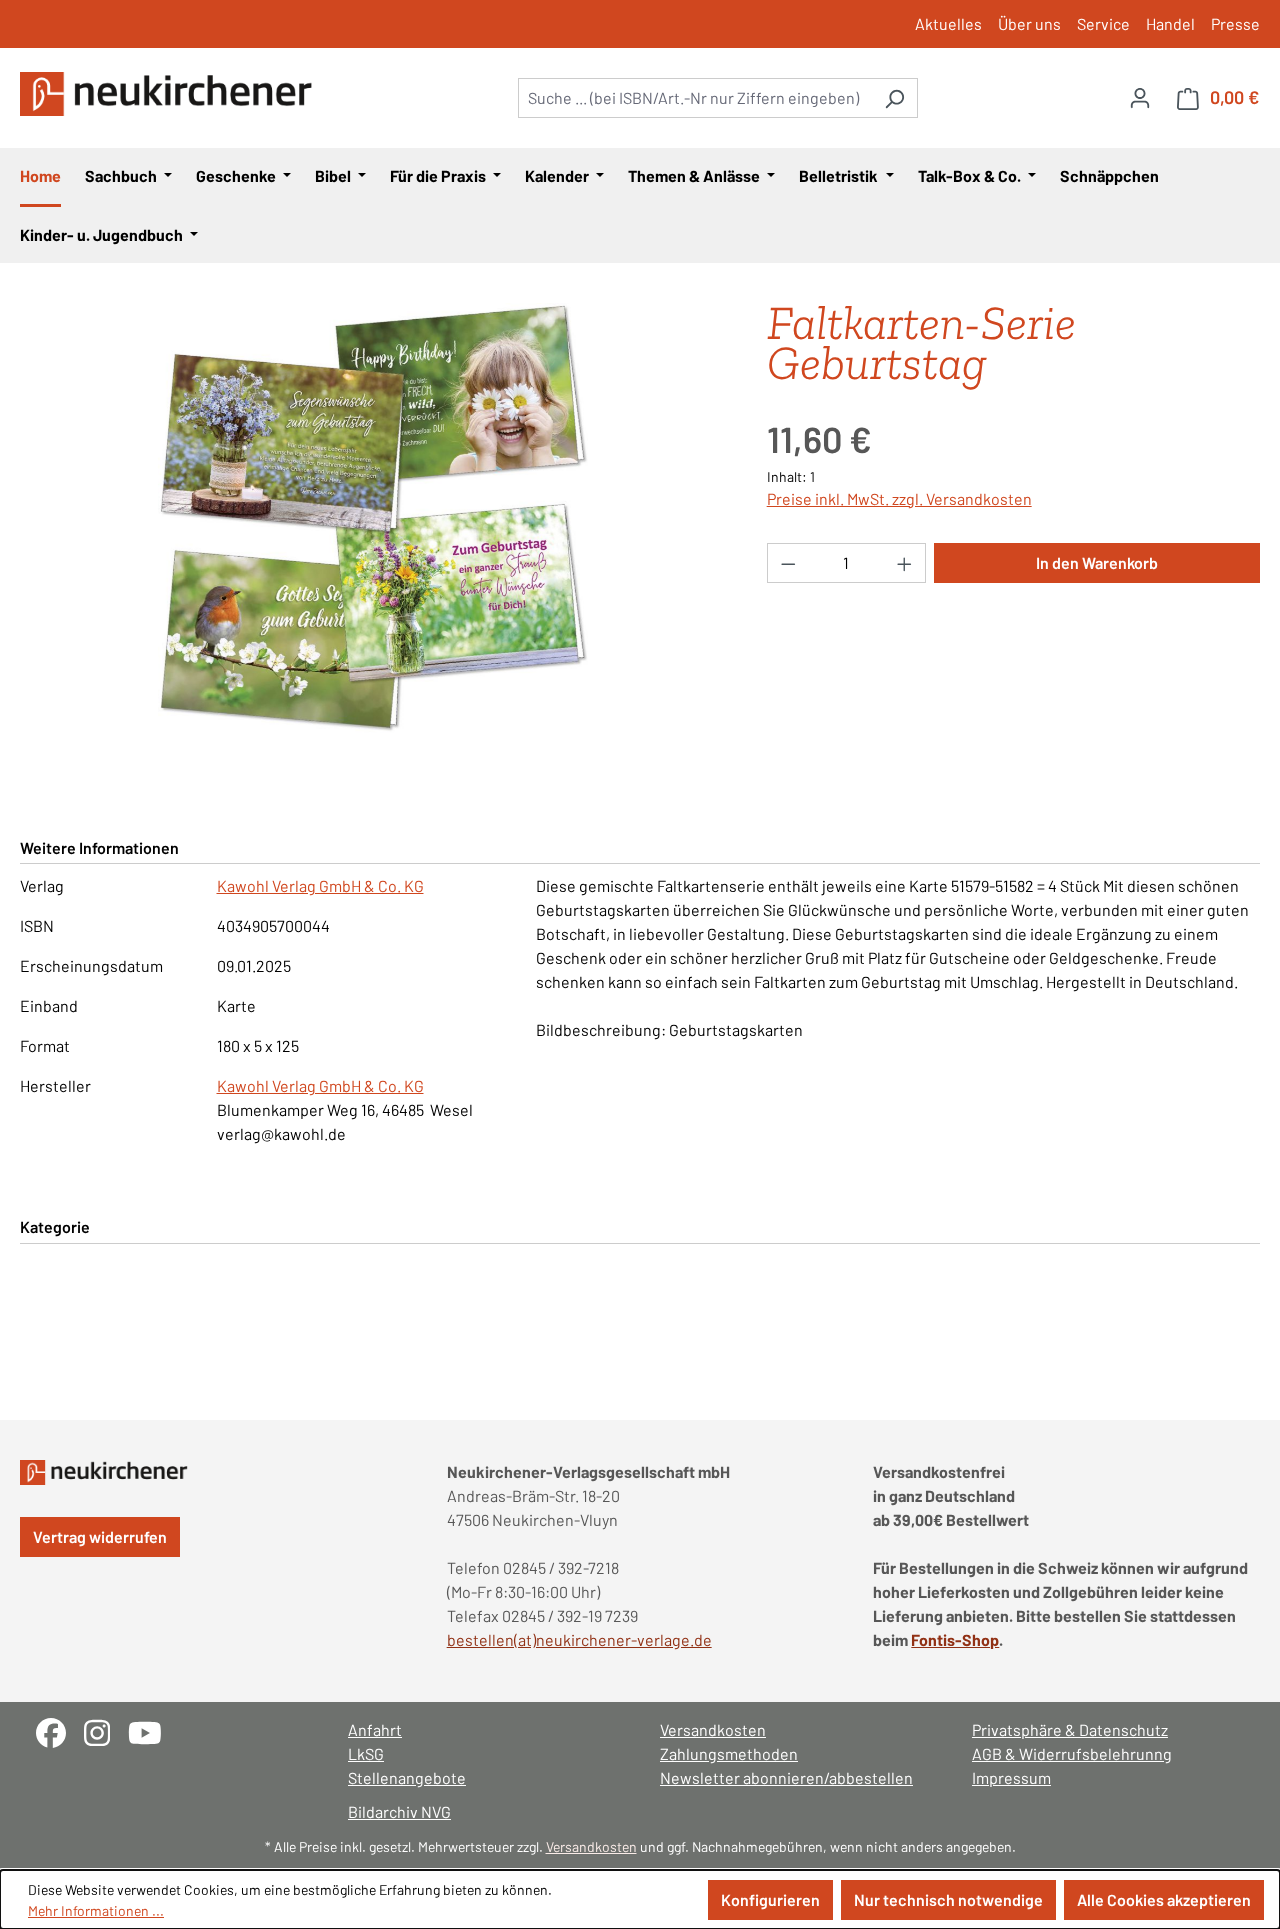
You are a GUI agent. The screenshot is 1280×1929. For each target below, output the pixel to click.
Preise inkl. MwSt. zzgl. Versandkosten (899, 498)
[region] (373, 518)
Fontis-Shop (955, 1639)
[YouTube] (152, 1730)
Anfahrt (375, 1729)
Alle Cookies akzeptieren (1164, 1899)
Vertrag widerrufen (100, 1536)
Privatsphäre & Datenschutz (1070, 1729)
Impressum (1011, 1777)
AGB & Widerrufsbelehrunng (1072, 1753)
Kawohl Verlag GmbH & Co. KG (320, 885)
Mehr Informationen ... (96, 1910)
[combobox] (695, 98)
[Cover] (373, 518)
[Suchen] (894, 98)
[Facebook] (60, 1730)
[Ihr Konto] (1140, 97)
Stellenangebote (407, 1777)
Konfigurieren (770, 1899)
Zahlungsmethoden (729, 1753)
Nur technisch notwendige (948, 1899)
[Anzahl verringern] (788, 563)
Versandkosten (713, 1729)
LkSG (366, 1753)
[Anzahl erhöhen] (905, 563)
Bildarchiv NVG (399, 1811)
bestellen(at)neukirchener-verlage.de (579, 1639)
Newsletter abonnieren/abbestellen (786, 1777)
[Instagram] (106, 1730)
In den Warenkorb (1097, 562)
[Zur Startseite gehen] (170, 94)
